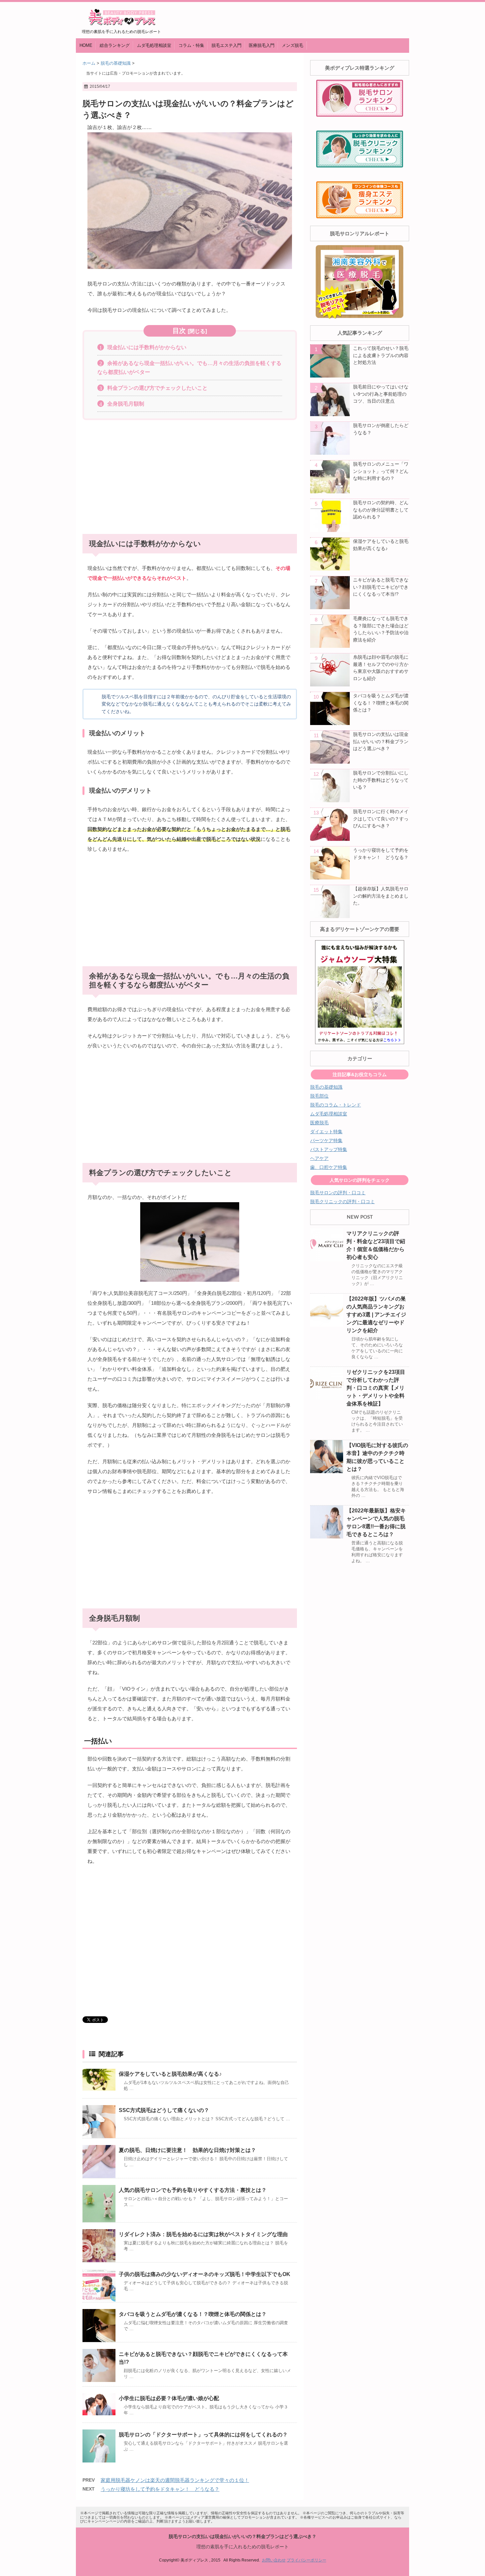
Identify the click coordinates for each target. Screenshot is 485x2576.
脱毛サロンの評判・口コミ (338, 1193)
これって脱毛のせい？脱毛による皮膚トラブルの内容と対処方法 (381, 355)
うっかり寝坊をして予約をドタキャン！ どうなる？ (160, 2489)
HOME (86, 45)
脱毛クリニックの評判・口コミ (342, 1202)
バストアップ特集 (329, 1149)
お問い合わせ (274, 2560)
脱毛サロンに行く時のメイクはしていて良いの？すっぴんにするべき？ (381, 819)
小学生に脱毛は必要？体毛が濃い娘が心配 (169, 2398)
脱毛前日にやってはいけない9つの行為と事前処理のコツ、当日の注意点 (381, 394)
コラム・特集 (191, 45)
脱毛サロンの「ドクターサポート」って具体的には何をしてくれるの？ (203, 2435)
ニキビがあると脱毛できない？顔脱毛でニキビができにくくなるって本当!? (381, 587)
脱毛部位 (319, 1096)
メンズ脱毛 (292, 45)
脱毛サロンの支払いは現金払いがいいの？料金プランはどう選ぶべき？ (381, 741)
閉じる (197, 331)
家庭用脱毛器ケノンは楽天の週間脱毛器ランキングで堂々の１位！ (175, 2480)
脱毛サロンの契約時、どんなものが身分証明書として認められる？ (381, 510)
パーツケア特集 (326, 1140)
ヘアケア (319, 1158)
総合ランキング (115, 45)
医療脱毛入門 (262, 45)
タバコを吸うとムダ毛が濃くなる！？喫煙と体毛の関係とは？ (193, 2314)
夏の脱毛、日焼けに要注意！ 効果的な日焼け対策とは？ (187, 2150)
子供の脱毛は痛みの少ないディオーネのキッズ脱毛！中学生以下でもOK (205, 2274)
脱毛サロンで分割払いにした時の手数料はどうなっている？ (381, 780)
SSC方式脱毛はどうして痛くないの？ (164, 2110)
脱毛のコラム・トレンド (336, 1105)
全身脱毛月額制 (126, 404)
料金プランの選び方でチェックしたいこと (157, 388)
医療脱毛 (319, 1123)
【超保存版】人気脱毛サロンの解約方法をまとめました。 (381, 896)
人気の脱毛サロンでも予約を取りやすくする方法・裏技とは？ (193, 2190)
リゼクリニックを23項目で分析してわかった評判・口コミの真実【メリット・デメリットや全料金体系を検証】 (376, 1388)
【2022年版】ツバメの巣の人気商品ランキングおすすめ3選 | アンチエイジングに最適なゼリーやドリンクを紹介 (376, 1315)
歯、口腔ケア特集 (329, 1167)
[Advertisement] (190, 475)
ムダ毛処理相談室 (154, 45)
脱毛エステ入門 (226, 45)
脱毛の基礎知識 (326, 1087)
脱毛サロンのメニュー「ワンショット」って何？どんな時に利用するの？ (381, 471)
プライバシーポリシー (307, 2560)
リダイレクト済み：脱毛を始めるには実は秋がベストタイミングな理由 (203, 2234)
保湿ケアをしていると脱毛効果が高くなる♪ (170, 2074)
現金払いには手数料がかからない (147, 347)
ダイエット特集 (326, 1132)
